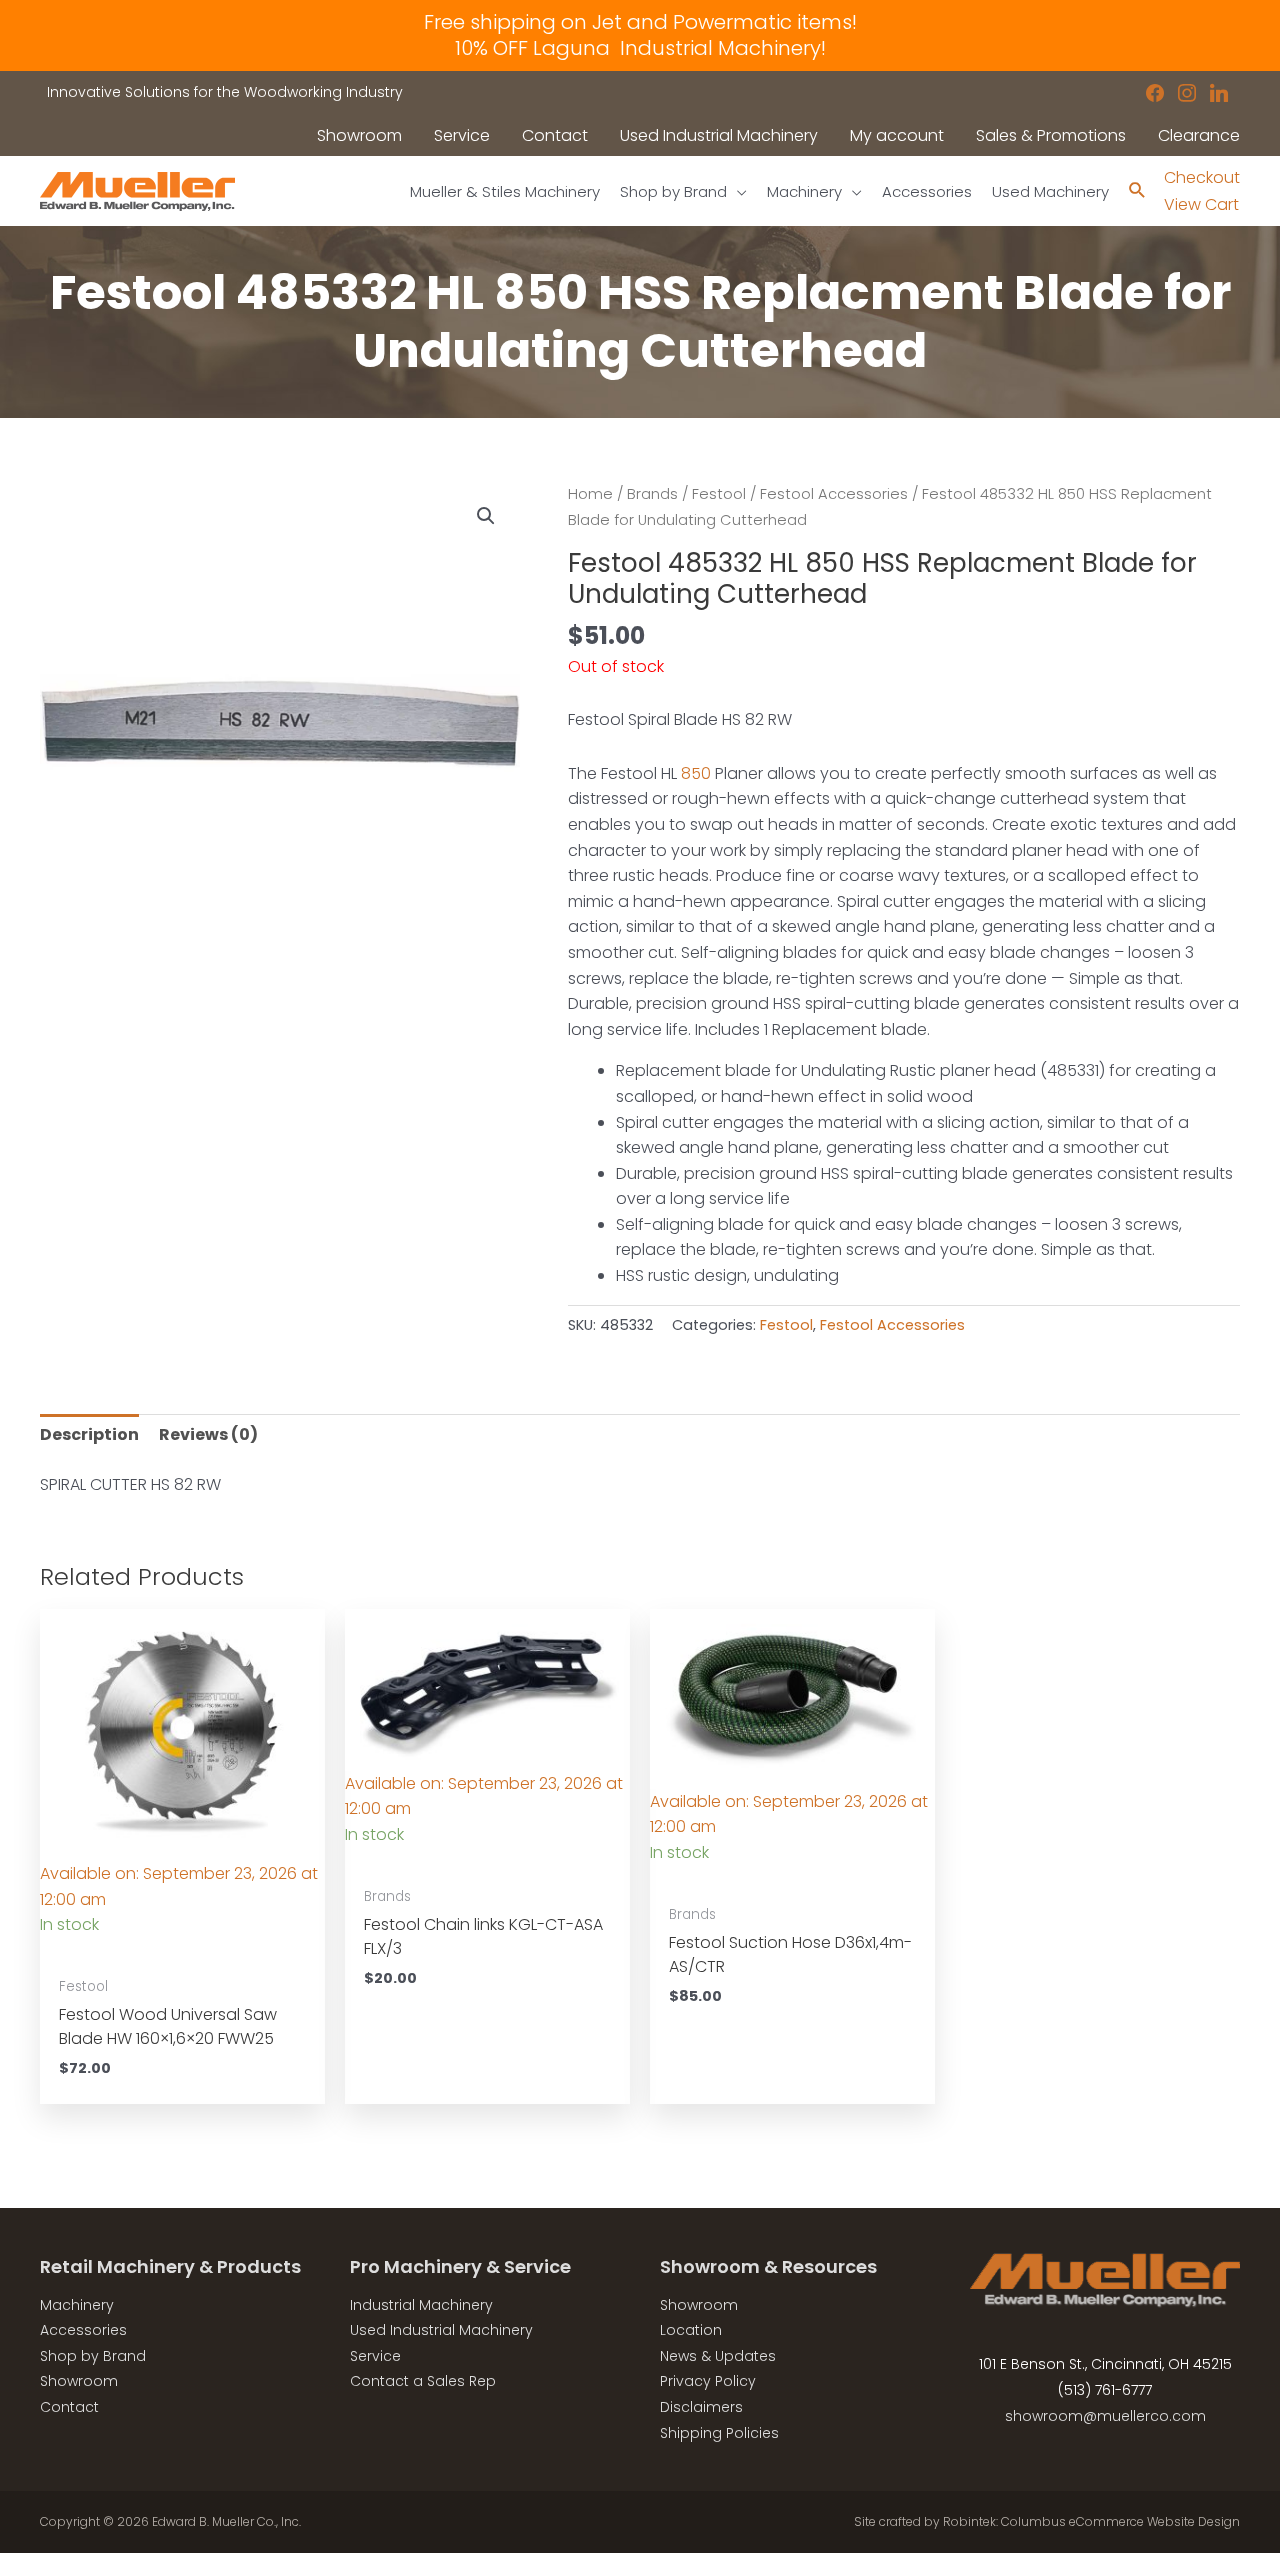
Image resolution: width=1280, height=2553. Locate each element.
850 (696, 773)
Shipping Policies (719, 2433)
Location (691, 2330)
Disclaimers (701, 2407)
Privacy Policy (708, 2381)
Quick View (183, 1946)
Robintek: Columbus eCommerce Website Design (1091, 2521)
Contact (69, 2407)
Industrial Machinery (421, 2305)
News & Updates (718, 2356)
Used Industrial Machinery (441, 2330)
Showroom (79, 2381)
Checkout (1202, 177)
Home (590, 494)
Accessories (83, 2330)
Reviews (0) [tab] (208, 1434)
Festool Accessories (834, 494)
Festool (719, 494)
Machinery (77, 2305)
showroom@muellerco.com (1105, 2416)
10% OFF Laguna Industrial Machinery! (640, 48)
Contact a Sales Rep (423, 2381)
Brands (652, 494)
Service (375, 2356)
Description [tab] (89, 1434)
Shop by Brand (93, 2356)
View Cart (1201, 204)
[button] (486, 516)
